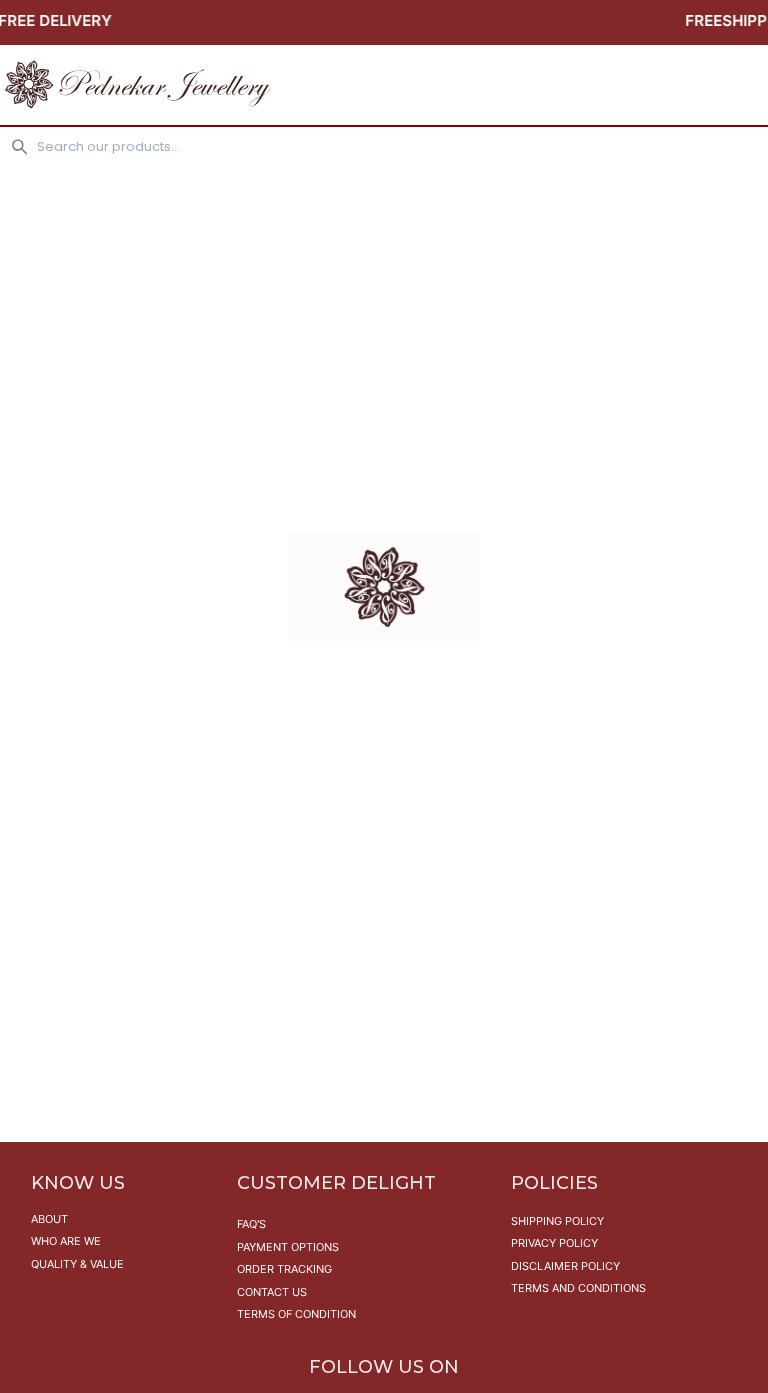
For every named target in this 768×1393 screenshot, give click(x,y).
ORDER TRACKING (284, 1269)
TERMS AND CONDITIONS (578, 1288)
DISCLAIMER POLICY (565, 1266)
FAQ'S (251, 1224)
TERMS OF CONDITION (296, 1314)
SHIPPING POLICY (557, 1221)
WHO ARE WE (66, 1241)
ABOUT (49, 1219)
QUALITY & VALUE (77, 1264)
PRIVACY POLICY (554, 1243)
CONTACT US (272, 1292)
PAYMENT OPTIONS (288, 1247)
